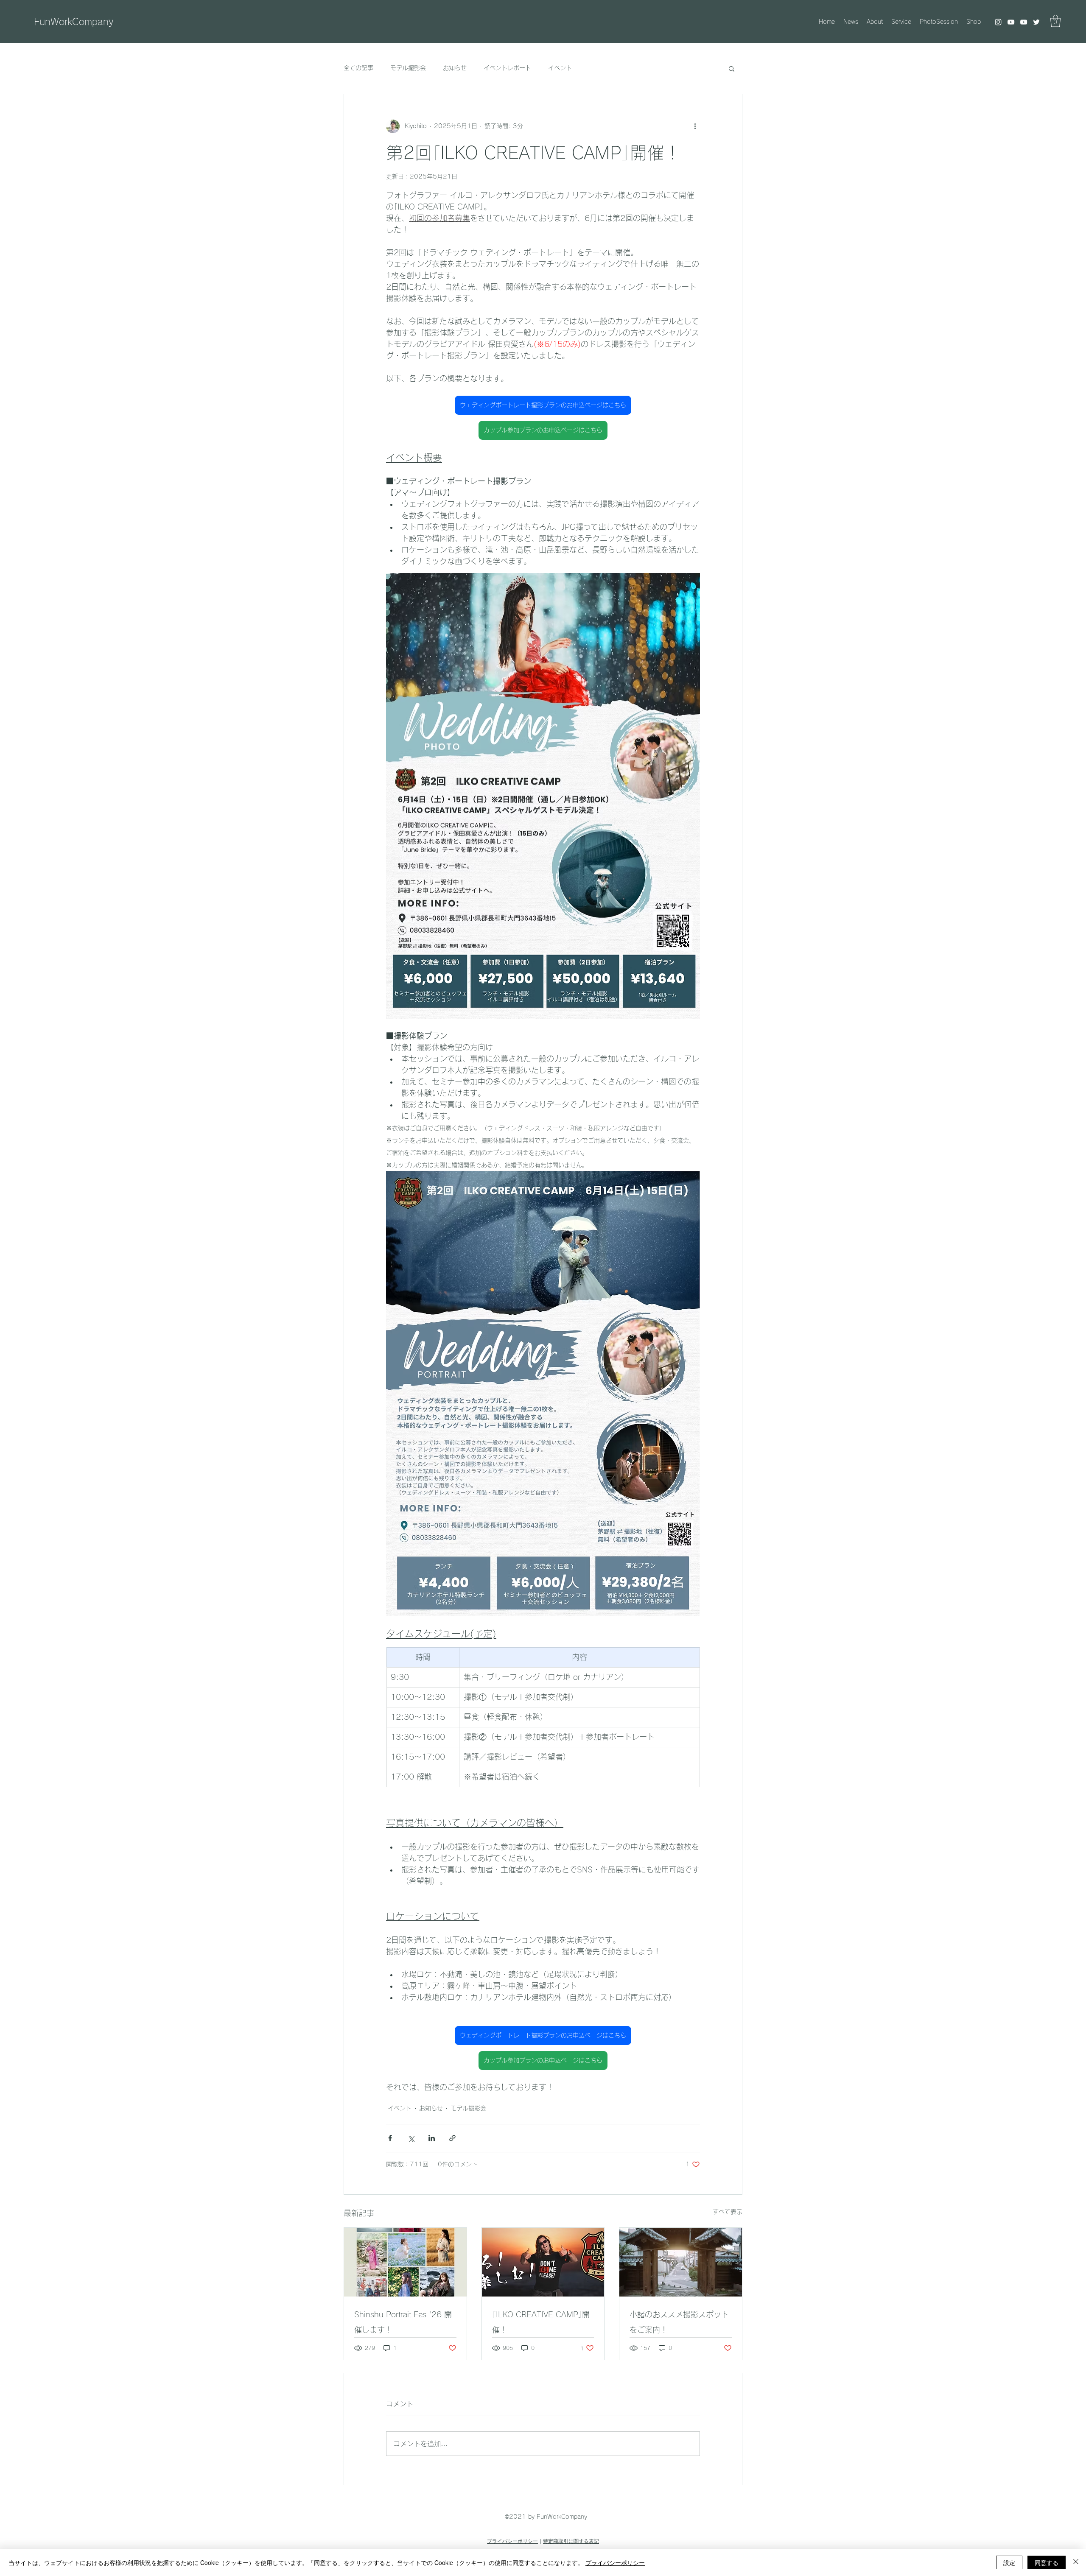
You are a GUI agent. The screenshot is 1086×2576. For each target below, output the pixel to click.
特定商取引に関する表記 (571, 2541)
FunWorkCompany (74, 22)
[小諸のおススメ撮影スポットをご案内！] (681, 2262)
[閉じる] (1076, 2562)
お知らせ (455, 68)
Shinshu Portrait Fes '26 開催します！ (403, 2322)
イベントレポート (507, 68)
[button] (1055, 21)
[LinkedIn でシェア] (432, 2138)
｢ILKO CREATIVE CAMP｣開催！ (541, 2322)
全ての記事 (358, 68)
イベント (560, 68)
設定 (1009, 2562)
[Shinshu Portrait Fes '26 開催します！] (405, 2262)
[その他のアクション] (695, 126)
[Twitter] (1036, 22)
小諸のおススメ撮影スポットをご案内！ (679, 2322)
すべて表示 (728, 2212)
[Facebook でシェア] (390, 2138)
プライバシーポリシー (512, 2541)
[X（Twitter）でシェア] (411, 2138)
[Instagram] (998, 22)
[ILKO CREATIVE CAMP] (543, 2262)
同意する (1047, 2562)
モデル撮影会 (408, 68)
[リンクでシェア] (452, 2138)
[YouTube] (1011, 22)
